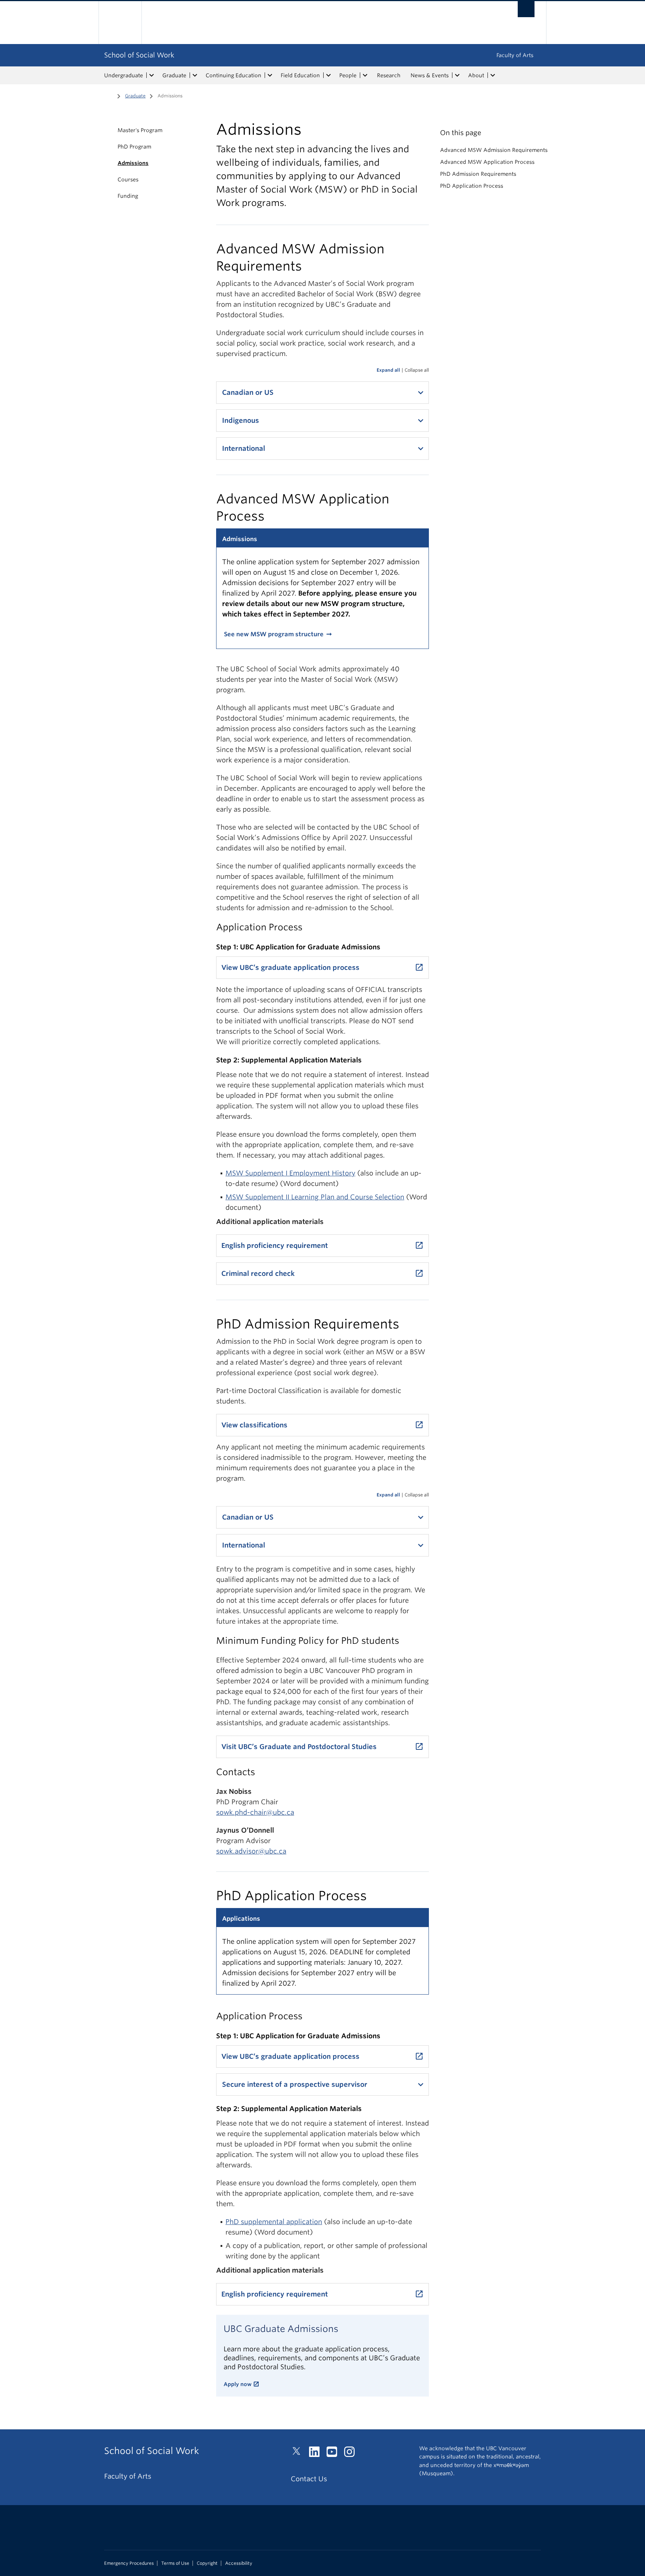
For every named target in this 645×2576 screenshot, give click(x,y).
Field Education (300, 75)
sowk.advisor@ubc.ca (251, 1851)
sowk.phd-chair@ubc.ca (255, 1812)
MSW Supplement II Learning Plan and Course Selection (315, 1197)
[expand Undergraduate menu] (152, 75)
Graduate (174, 75)
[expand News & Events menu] (457, 75)
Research (389, 75)
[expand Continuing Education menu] (270, 75)
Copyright (207, 2563)
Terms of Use (175, 2563)
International (244, 448)
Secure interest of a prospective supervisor (295, 2084)
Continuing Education (233, 75)
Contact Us (309, 2479)
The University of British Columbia (120, 23)
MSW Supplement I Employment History (290, 1173)
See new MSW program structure (274, 634)
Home (109, 95)
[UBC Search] (526, 9)
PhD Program (134, 147)
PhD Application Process (472, 186)
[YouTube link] (335, 2454)
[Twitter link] (299, 2454)
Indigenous (241, 420)
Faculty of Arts (515, 55)
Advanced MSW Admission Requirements (494, 150)
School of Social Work (139, 55)
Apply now (238, 2384)
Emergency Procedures (129, 2563)
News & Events (430, 75)
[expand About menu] (493, 75)
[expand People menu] (365, 75)
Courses (128, 179)
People (348, 75)
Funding (128, 196)
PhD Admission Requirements (478, 174)
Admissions (133, 163)
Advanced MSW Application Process (487, 162)
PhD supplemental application (274, 2222)
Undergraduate (124, 75)
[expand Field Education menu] (328, 75)
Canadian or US (248, 392)
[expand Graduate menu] (195, 75)
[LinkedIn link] (317, 2454)
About (476, 75)
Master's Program (140, 130)
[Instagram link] (352, 2454)
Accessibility (239, 2563)
